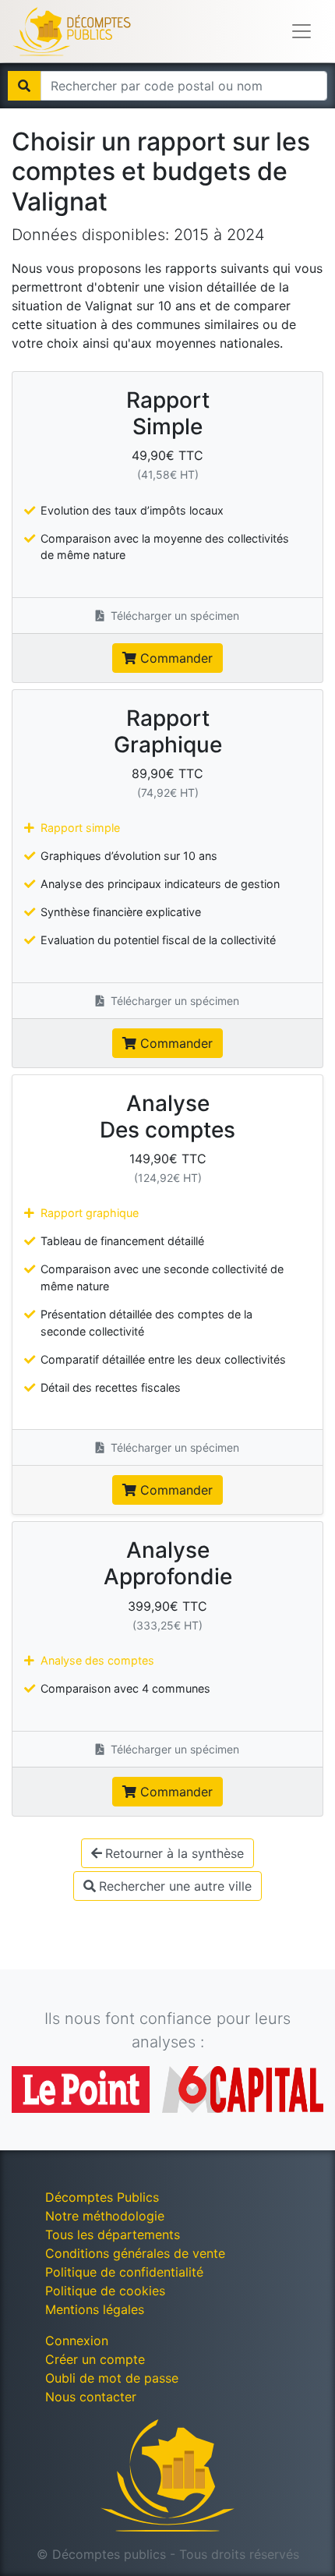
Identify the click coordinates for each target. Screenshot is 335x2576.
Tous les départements (113, 2235)
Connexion (77, 2341)
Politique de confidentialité (124, 2272)
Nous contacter (91, 2397)
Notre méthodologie (105, 2216)
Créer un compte (95, 2359)
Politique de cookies (105, 2291)
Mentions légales (95, 2309)
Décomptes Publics (102, 2197)
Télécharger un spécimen (173, 616)
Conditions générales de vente (135, 2253)
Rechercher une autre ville (175, 1886)
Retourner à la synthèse (175, 1853)
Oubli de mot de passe (112, 2378)
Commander (175, 658)
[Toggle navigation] (301, 31)
